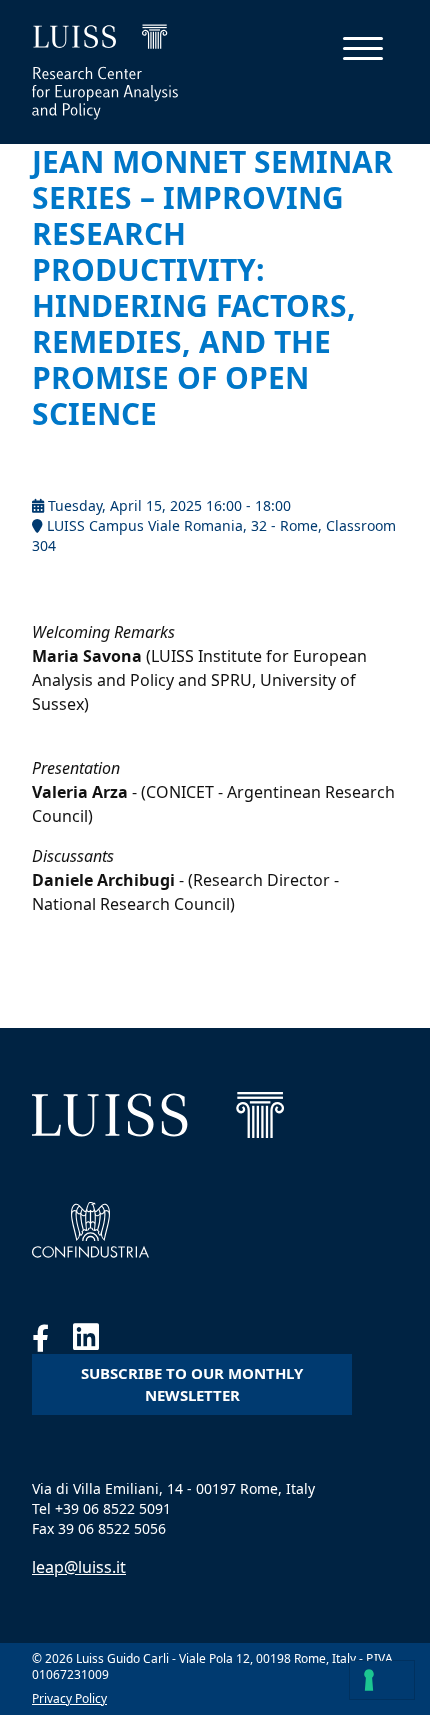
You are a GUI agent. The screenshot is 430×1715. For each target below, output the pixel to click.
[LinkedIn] (96, 1342)
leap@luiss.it (79, 1567)
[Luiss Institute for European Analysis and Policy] (158, 1115)
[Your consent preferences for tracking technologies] (382, 1680)
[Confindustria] (90, 1230)
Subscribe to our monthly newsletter (192, 1384)
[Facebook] (52, 1342)
